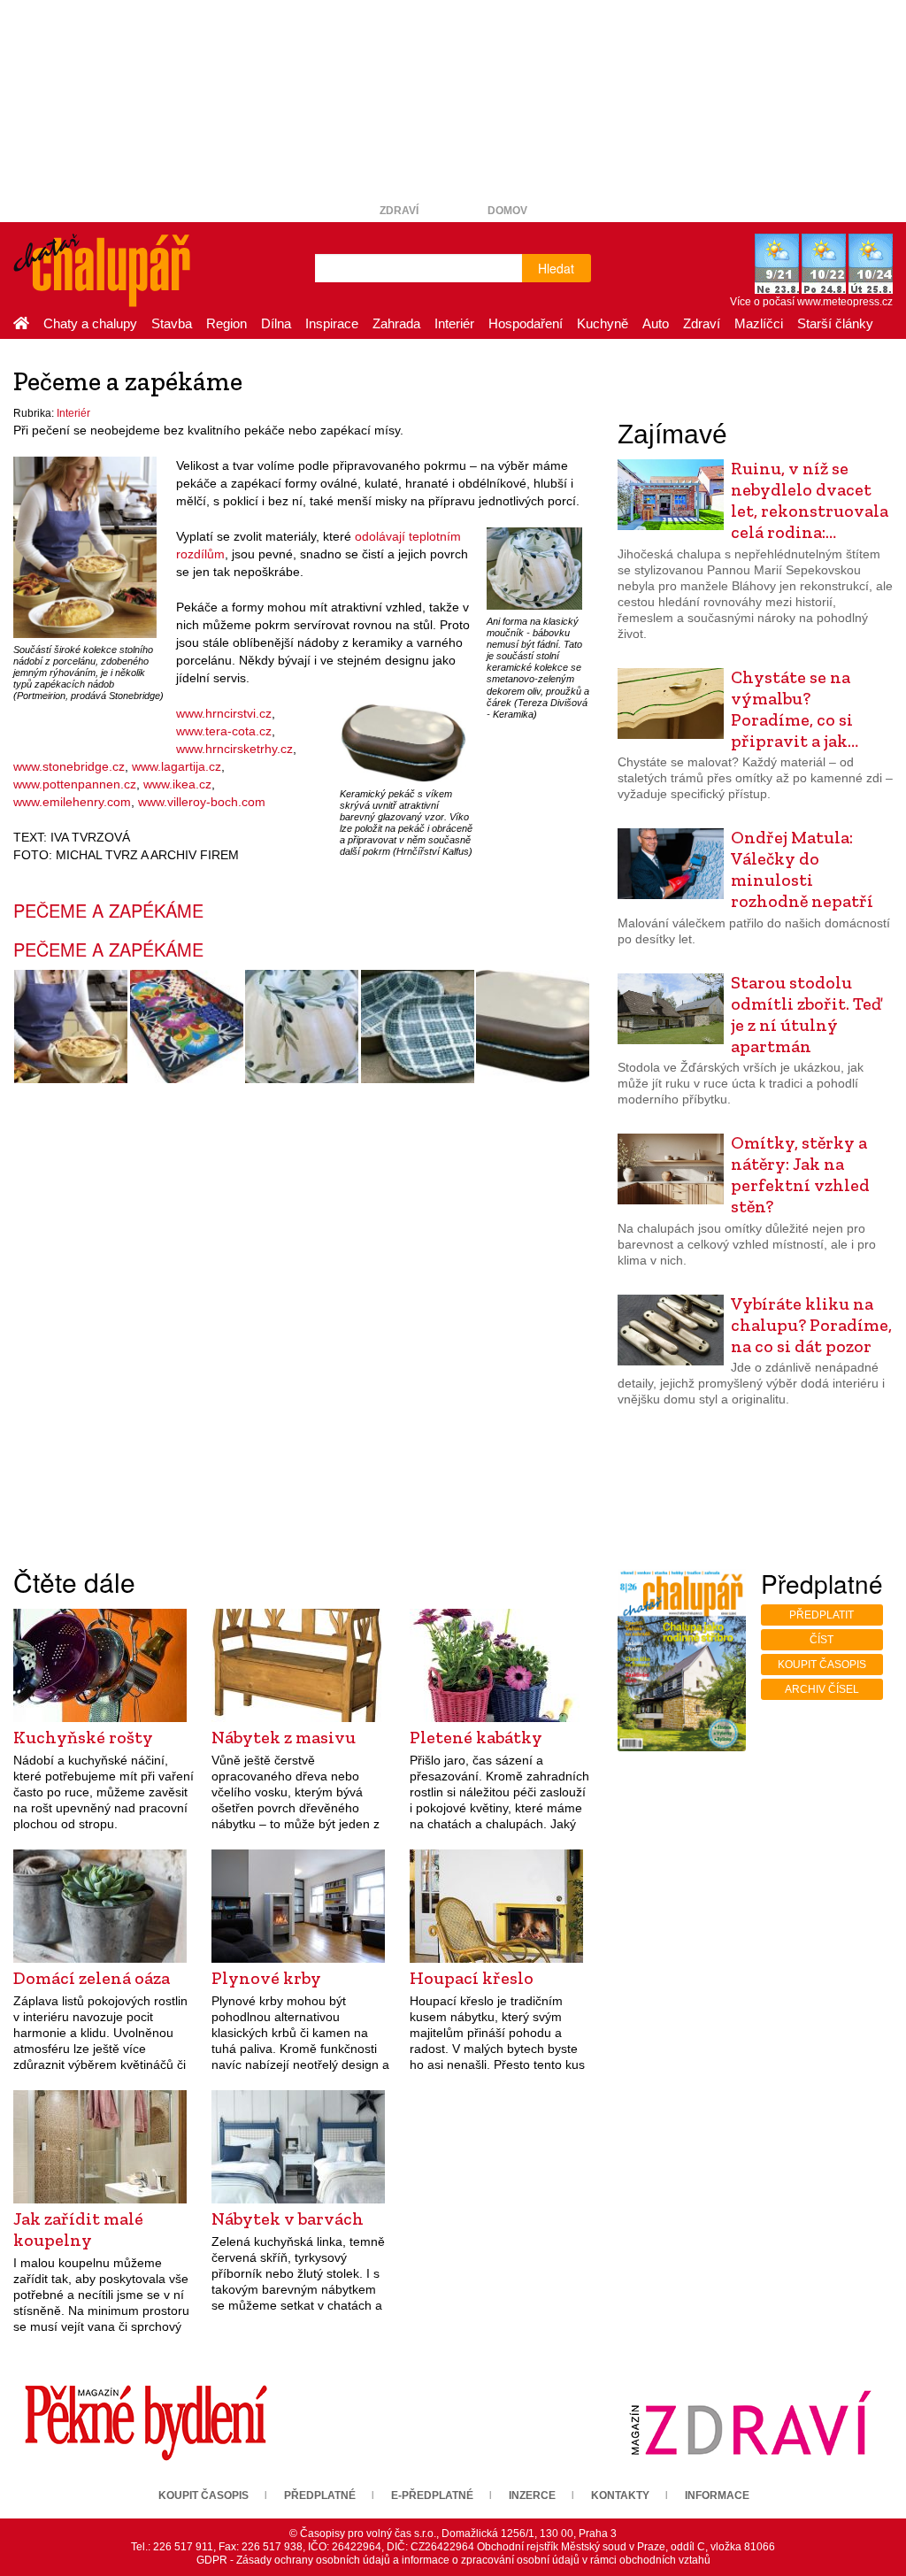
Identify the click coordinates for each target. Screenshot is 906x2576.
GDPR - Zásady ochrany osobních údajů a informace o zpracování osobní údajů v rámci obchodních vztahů (453, 2560)
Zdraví (399, 211)
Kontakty (620, 2495)
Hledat (556, 268)
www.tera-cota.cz (224, 731)
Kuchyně (603, 323)
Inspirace (332, 323)
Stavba (172, 323)
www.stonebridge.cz (69, 766)
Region (226, 323)
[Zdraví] (750, 2422)
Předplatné (320, 2495)
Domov (507, 211)
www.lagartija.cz (177, 766)
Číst (822, 1640)
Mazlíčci (759, 323)
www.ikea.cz (177, 784)
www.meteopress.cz (845, 302)
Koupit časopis (822, 1665)
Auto (656, 323)
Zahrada (396, 323)
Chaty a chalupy (90, 323)
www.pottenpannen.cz (75, 784)
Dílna (276, 323)
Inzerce (532, 2495)
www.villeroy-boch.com (202, 802)
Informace (717, 2495)
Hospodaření (526, 323)
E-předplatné (432, 2495)
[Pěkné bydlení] (146, 2422)
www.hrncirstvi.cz (224, 713)
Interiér (454, 323)
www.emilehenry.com (72, 802)
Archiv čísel (822, 1689)
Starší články (835, 323)
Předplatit (822, 1615)
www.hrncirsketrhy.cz (234, 749)
